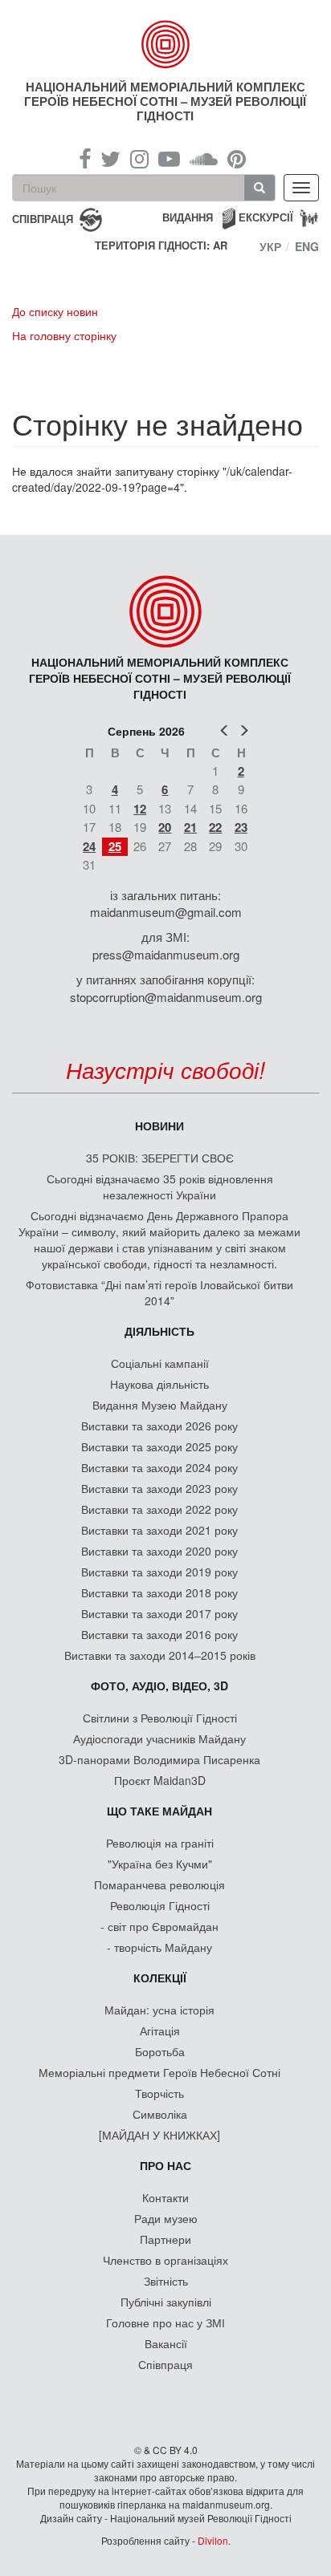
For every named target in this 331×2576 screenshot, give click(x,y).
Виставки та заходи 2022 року (159, 1509)
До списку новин (55, 311)
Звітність (166, 2281)
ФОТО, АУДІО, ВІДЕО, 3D (159, 1686)
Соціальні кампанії (160, 1363)
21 (190, 827)
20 (165, 827)
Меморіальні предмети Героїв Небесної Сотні (159, 2072)
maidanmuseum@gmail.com (166, 912)
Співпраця (165, 2364)
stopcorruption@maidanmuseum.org (166, 997)
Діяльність (159, 1331)
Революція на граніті (160, 1843)
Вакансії (166, 2343)
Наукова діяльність (159, 1384)
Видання (188, 217)
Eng (307, 246)
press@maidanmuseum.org (166, 954)
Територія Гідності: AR (161, 245)
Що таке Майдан (159, 1811)
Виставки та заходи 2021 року (159, 1530)
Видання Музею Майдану (160, 1405)
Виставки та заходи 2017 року (159, 1613)
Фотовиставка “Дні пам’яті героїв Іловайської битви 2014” (159, 1292)
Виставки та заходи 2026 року (159, 1426)
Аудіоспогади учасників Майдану (159, 1738)
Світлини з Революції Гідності (160, 1718)
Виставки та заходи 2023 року (159, 1488)
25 (115, 846)
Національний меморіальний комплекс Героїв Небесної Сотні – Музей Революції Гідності (165, 101)
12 (140, 809)
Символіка (160, 2114)
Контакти (165, 2197)
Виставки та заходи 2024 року (159, 1467)
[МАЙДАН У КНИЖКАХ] (159, 2135)
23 (241, 827)
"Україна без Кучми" (160, 1864)
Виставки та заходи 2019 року (159, 1572)
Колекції (160, 1978)
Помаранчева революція (159, 1884)
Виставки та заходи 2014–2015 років (160, 1655)
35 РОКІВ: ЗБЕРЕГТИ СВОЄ (160, 1158)
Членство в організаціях (165, 2260)
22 (215, 827)
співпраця (43, 218)
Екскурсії (266, 217)
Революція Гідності (160, 1905)
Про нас (165, 2165)
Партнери (165, 2239)
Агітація (160, 2030)
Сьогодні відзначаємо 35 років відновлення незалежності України (160, 1187)
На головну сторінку (64, 335)
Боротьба (160, 2051)
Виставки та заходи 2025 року (159, 1446)
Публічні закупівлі (166, 2302)
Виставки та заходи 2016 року (159, 1634)
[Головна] (166, 44)
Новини (159, 1126)
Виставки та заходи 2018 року (159, 1592)
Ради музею (166, 2218)
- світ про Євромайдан (159, 1926)
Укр (270, 246)
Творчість (159, 2093)
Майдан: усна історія (159, 2010)
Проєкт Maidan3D (160, 1780)
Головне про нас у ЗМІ (165, 2322)
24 (89, 846)
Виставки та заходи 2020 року (159, 1551)
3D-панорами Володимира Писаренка (159, 1759)
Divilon (213, 2540)
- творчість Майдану (159, 1947)
